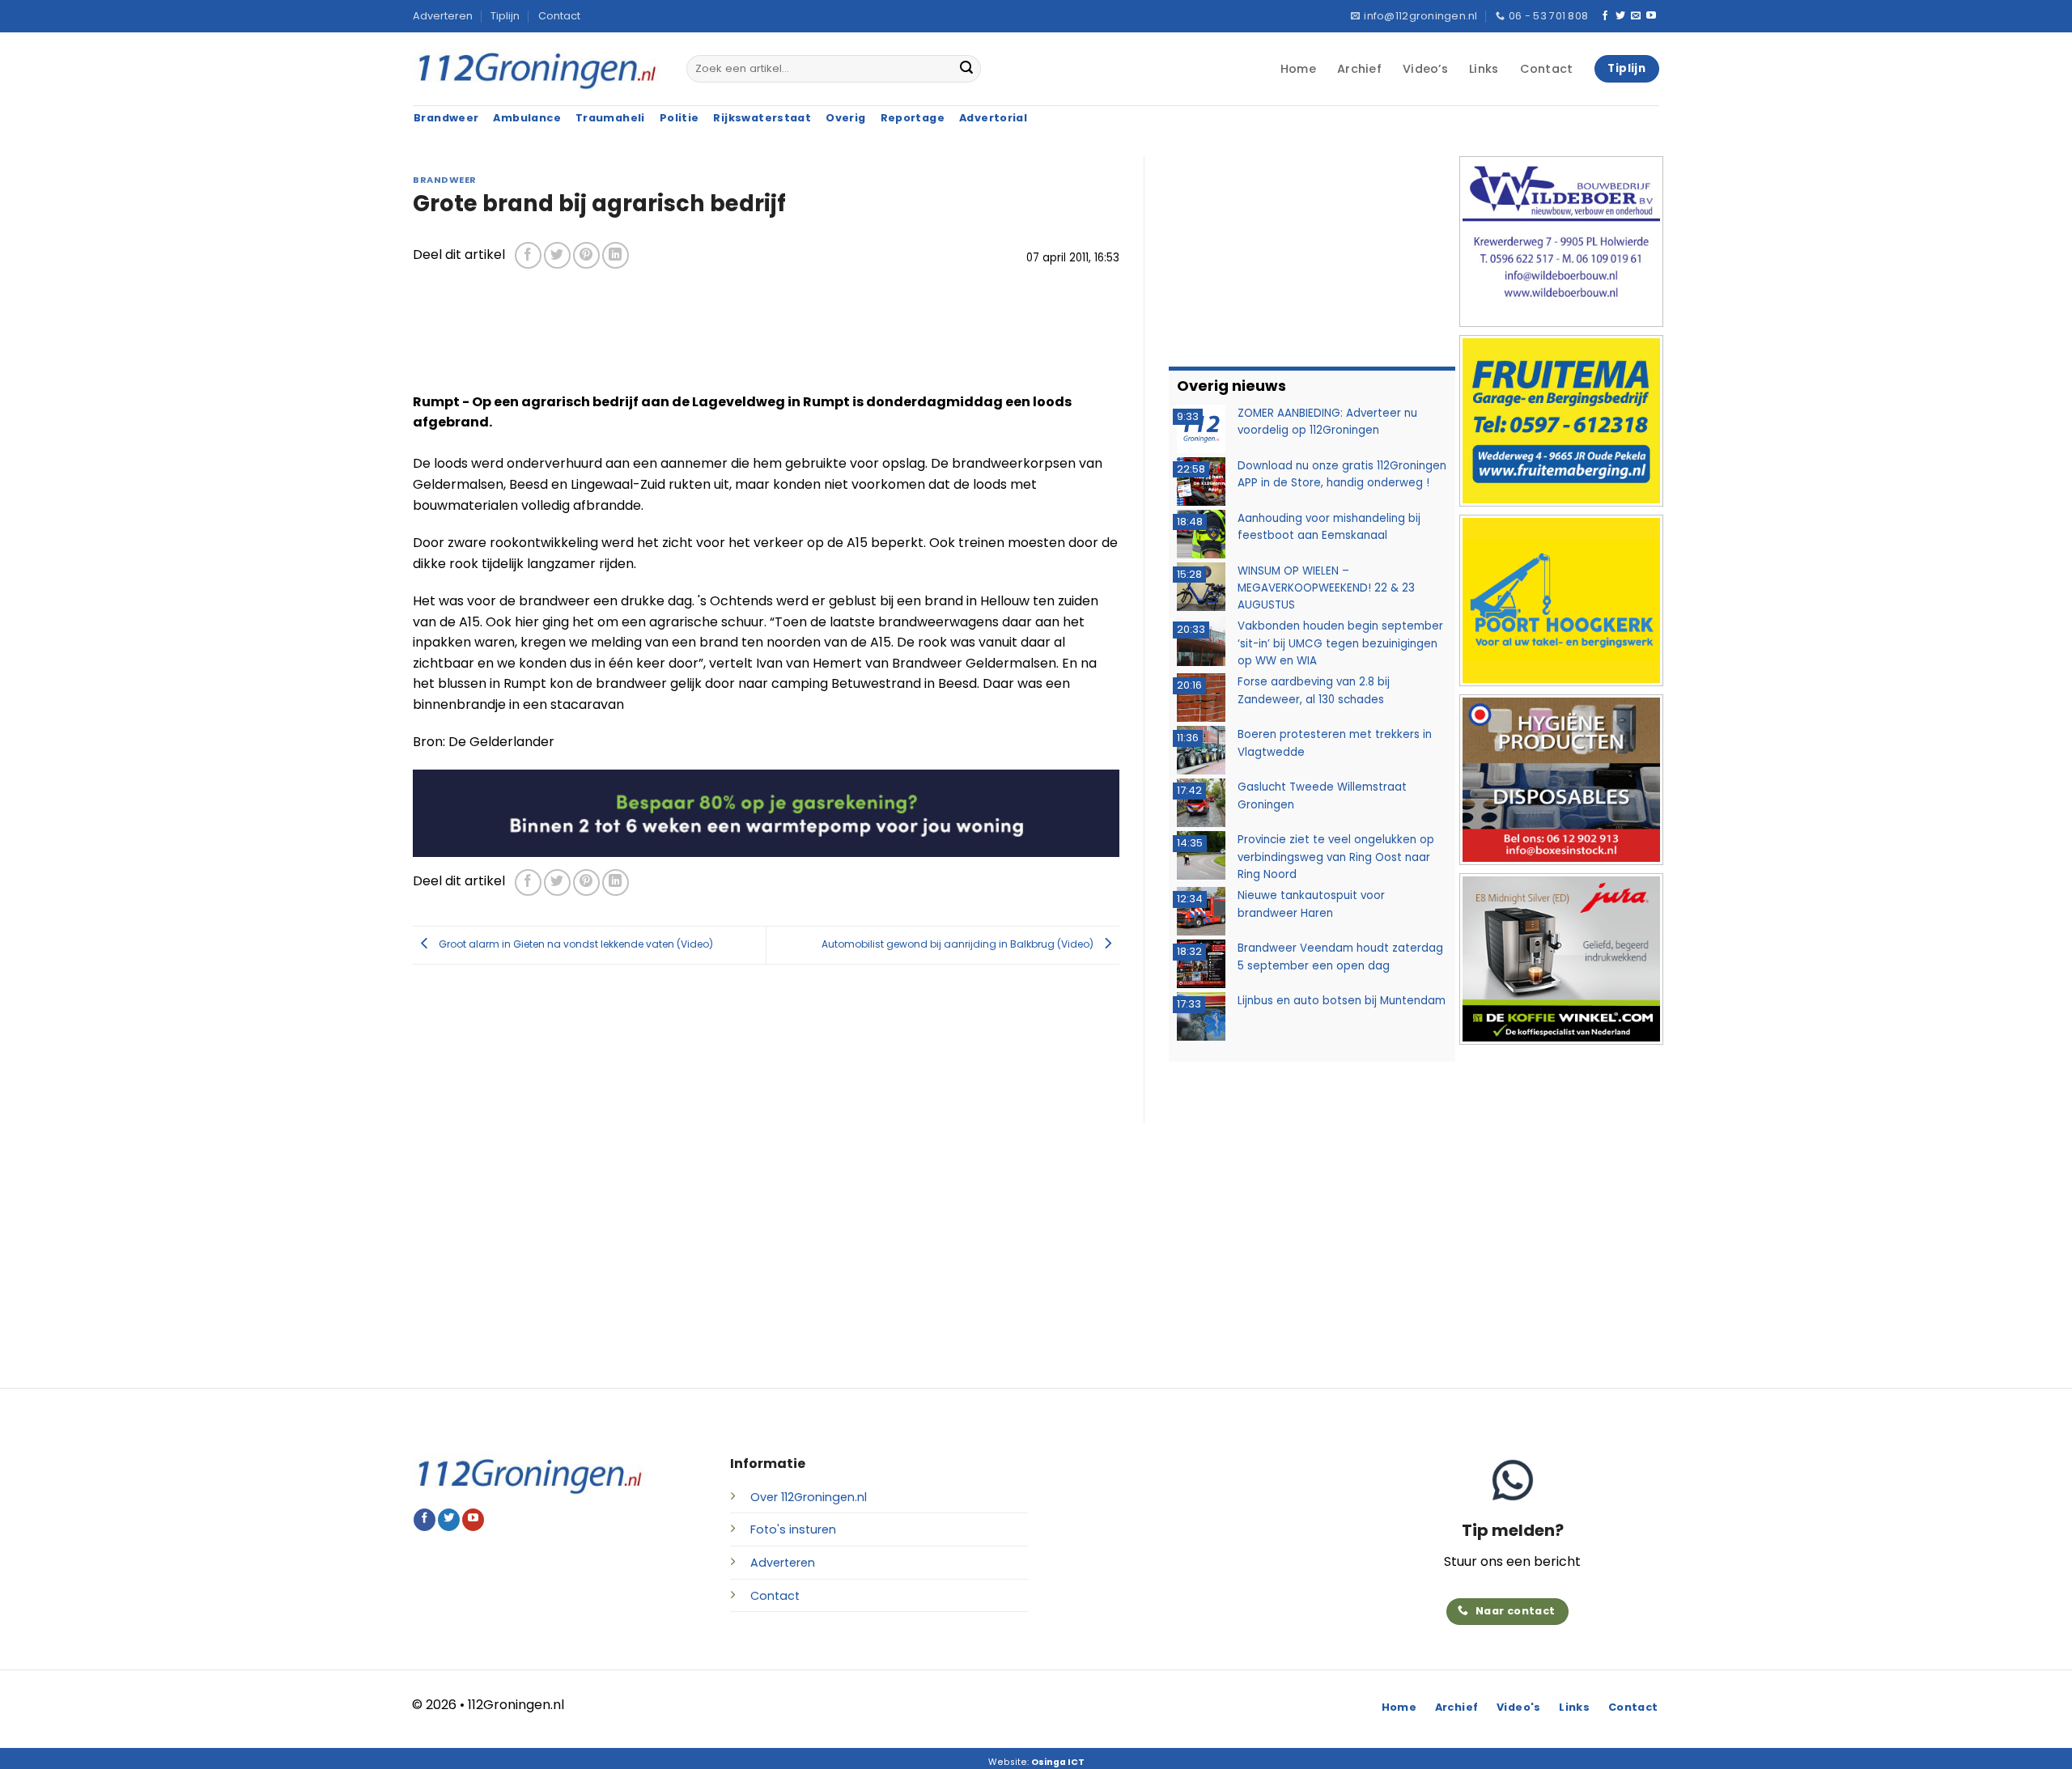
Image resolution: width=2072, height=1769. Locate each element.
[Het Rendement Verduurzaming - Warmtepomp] (766, 812)
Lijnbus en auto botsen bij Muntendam (1342, 1001)
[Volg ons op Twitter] (1620, 16)
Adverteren (443, 16)
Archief (1359, 69)
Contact (559, 16)
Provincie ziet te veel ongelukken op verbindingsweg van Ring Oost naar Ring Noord (1336, 857)
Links (1484, 69)
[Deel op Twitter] (557, 255)
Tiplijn (505, 16)
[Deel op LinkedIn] (616, 255)
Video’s (1425, 69)
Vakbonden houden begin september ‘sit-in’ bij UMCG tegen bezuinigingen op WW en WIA (1340, 643)
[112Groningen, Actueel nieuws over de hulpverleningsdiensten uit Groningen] (537, 69)
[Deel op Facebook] (528, 255)
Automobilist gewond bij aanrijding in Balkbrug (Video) (959, 944)
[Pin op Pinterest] (586, 255)
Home (1298, 69)
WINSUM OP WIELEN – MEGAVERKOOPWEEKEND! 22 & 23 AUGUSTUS (1326, 588)
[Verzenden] (966, 69)
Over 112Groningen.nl (809, 1497)
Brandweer (445, 180)
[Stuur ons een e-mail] (1636, 16)
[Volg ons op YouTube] (1651, 16)
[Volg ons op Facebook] (1605, 16)
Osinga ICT (1058, 1762)
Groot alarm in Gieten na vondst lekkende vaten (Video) (575, 944)
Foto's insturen (793, 1529)
